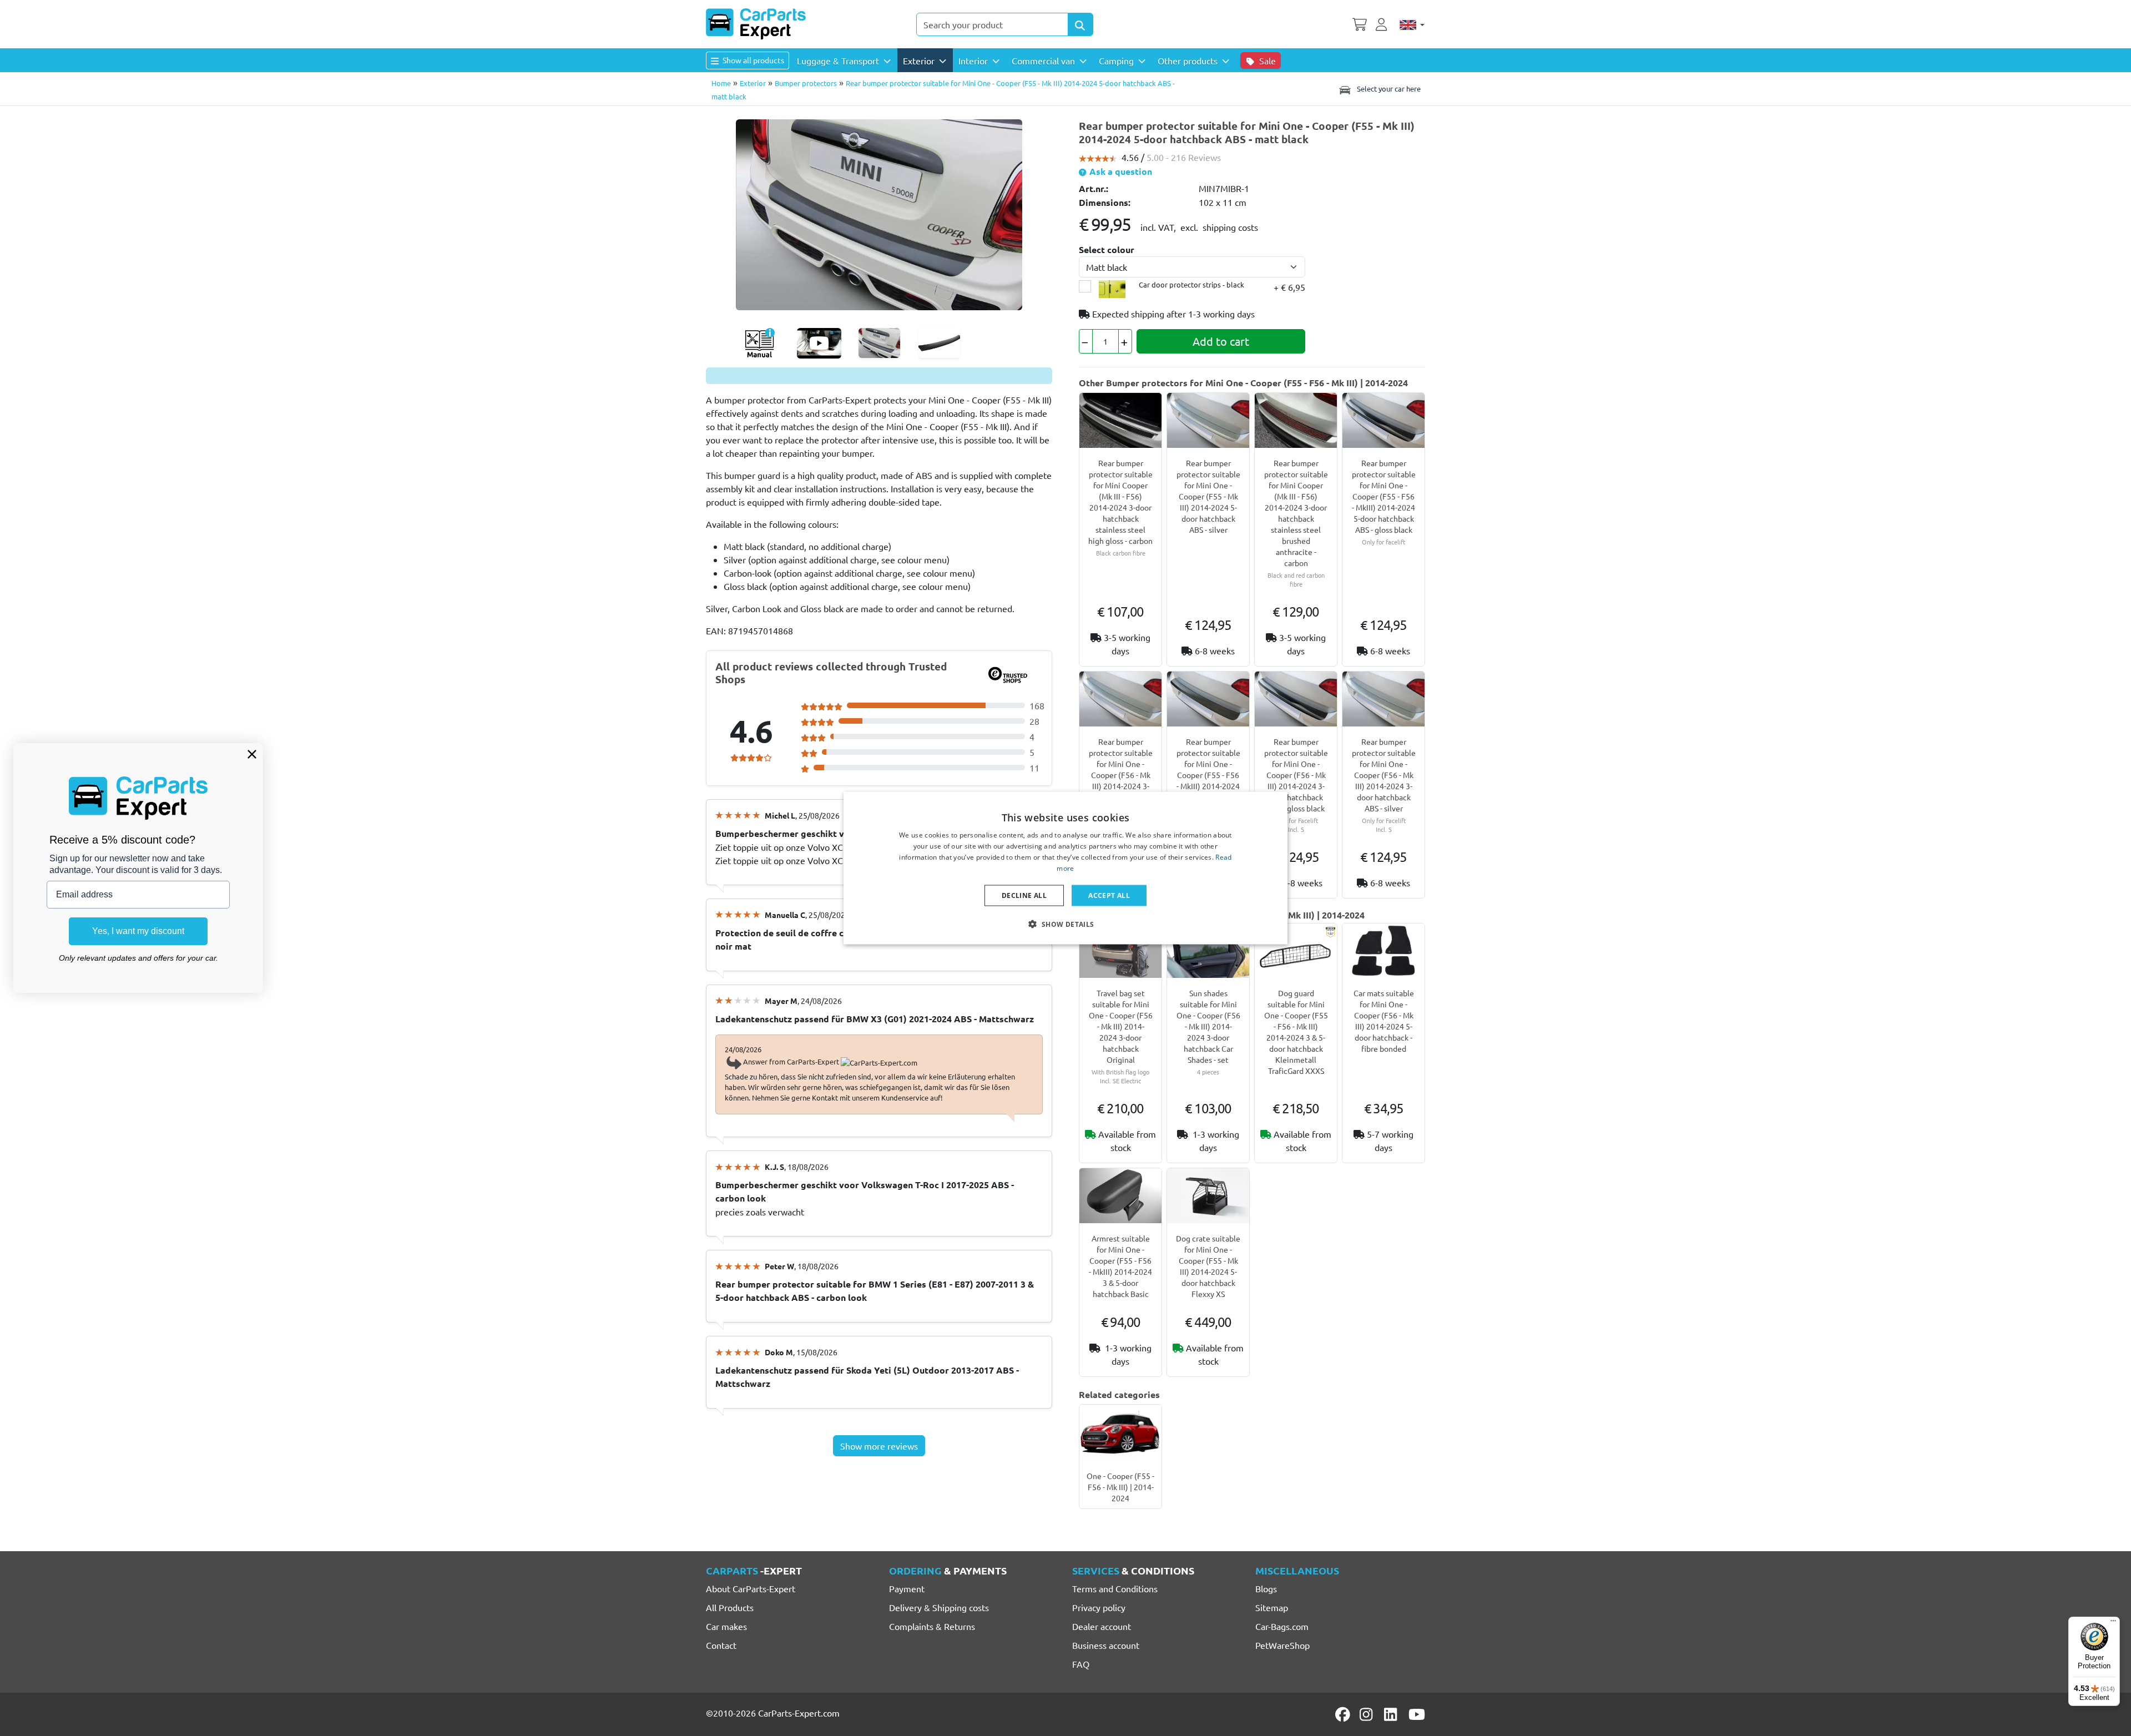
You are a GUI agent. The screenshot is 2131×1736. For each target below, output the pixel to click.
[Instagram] (1368, 1714)
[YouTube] (1417, 1714)
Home (721, 83)
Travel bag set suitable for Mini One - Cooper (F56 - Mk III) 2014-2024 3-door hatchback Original (1121, 1026)
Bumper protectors (806, 83)
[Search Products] (1080, 24)
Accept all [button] (1109, 895)
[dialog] (1065, 868)
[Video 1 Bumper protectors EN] (819, 343)
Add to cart (1221, 341)
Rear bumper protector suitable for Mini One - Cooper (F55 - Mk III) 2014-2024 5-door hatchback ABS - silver (1208, 496)
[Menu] (2113, 1623)
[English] (1412, 24)
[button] (1065, 923)
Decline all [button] (1024, 895)
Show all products (753, 60)
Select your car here (1388, 89)
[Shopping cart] (1360, 23)
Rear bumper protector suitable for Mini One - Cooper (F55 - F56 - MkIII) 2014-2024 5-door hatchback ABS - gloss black (1384, 496)
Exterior (753, 83)
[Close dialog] (252, 754)
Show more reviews (879, 1446)
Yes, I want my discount (138, 931)
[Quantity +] (1125, 341)
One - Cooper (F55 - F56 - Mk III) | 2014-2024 (1120, 1487)
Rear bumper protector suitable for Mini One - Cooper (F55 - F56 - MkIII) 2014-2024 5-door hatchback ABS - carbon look (1208, 775)
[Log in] (1383, 23)
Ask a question (1120, 171)
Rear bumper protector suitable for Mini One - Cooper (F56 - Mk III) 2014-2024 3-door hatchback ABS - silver (1121, 775)
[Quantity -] (1086, 341)
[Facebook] (1344, 1714)
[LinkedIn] (1392, 1714)
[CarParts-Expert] (756, 24)
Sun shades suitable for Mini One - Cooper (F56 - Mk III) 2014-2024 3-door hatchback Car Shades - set (1208, 1026)
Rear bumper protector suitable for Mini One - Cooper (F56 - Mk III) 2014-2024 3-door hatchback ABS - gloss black (1296, 775)
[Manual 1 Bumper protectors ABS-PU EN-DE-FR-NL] (759, 343)
